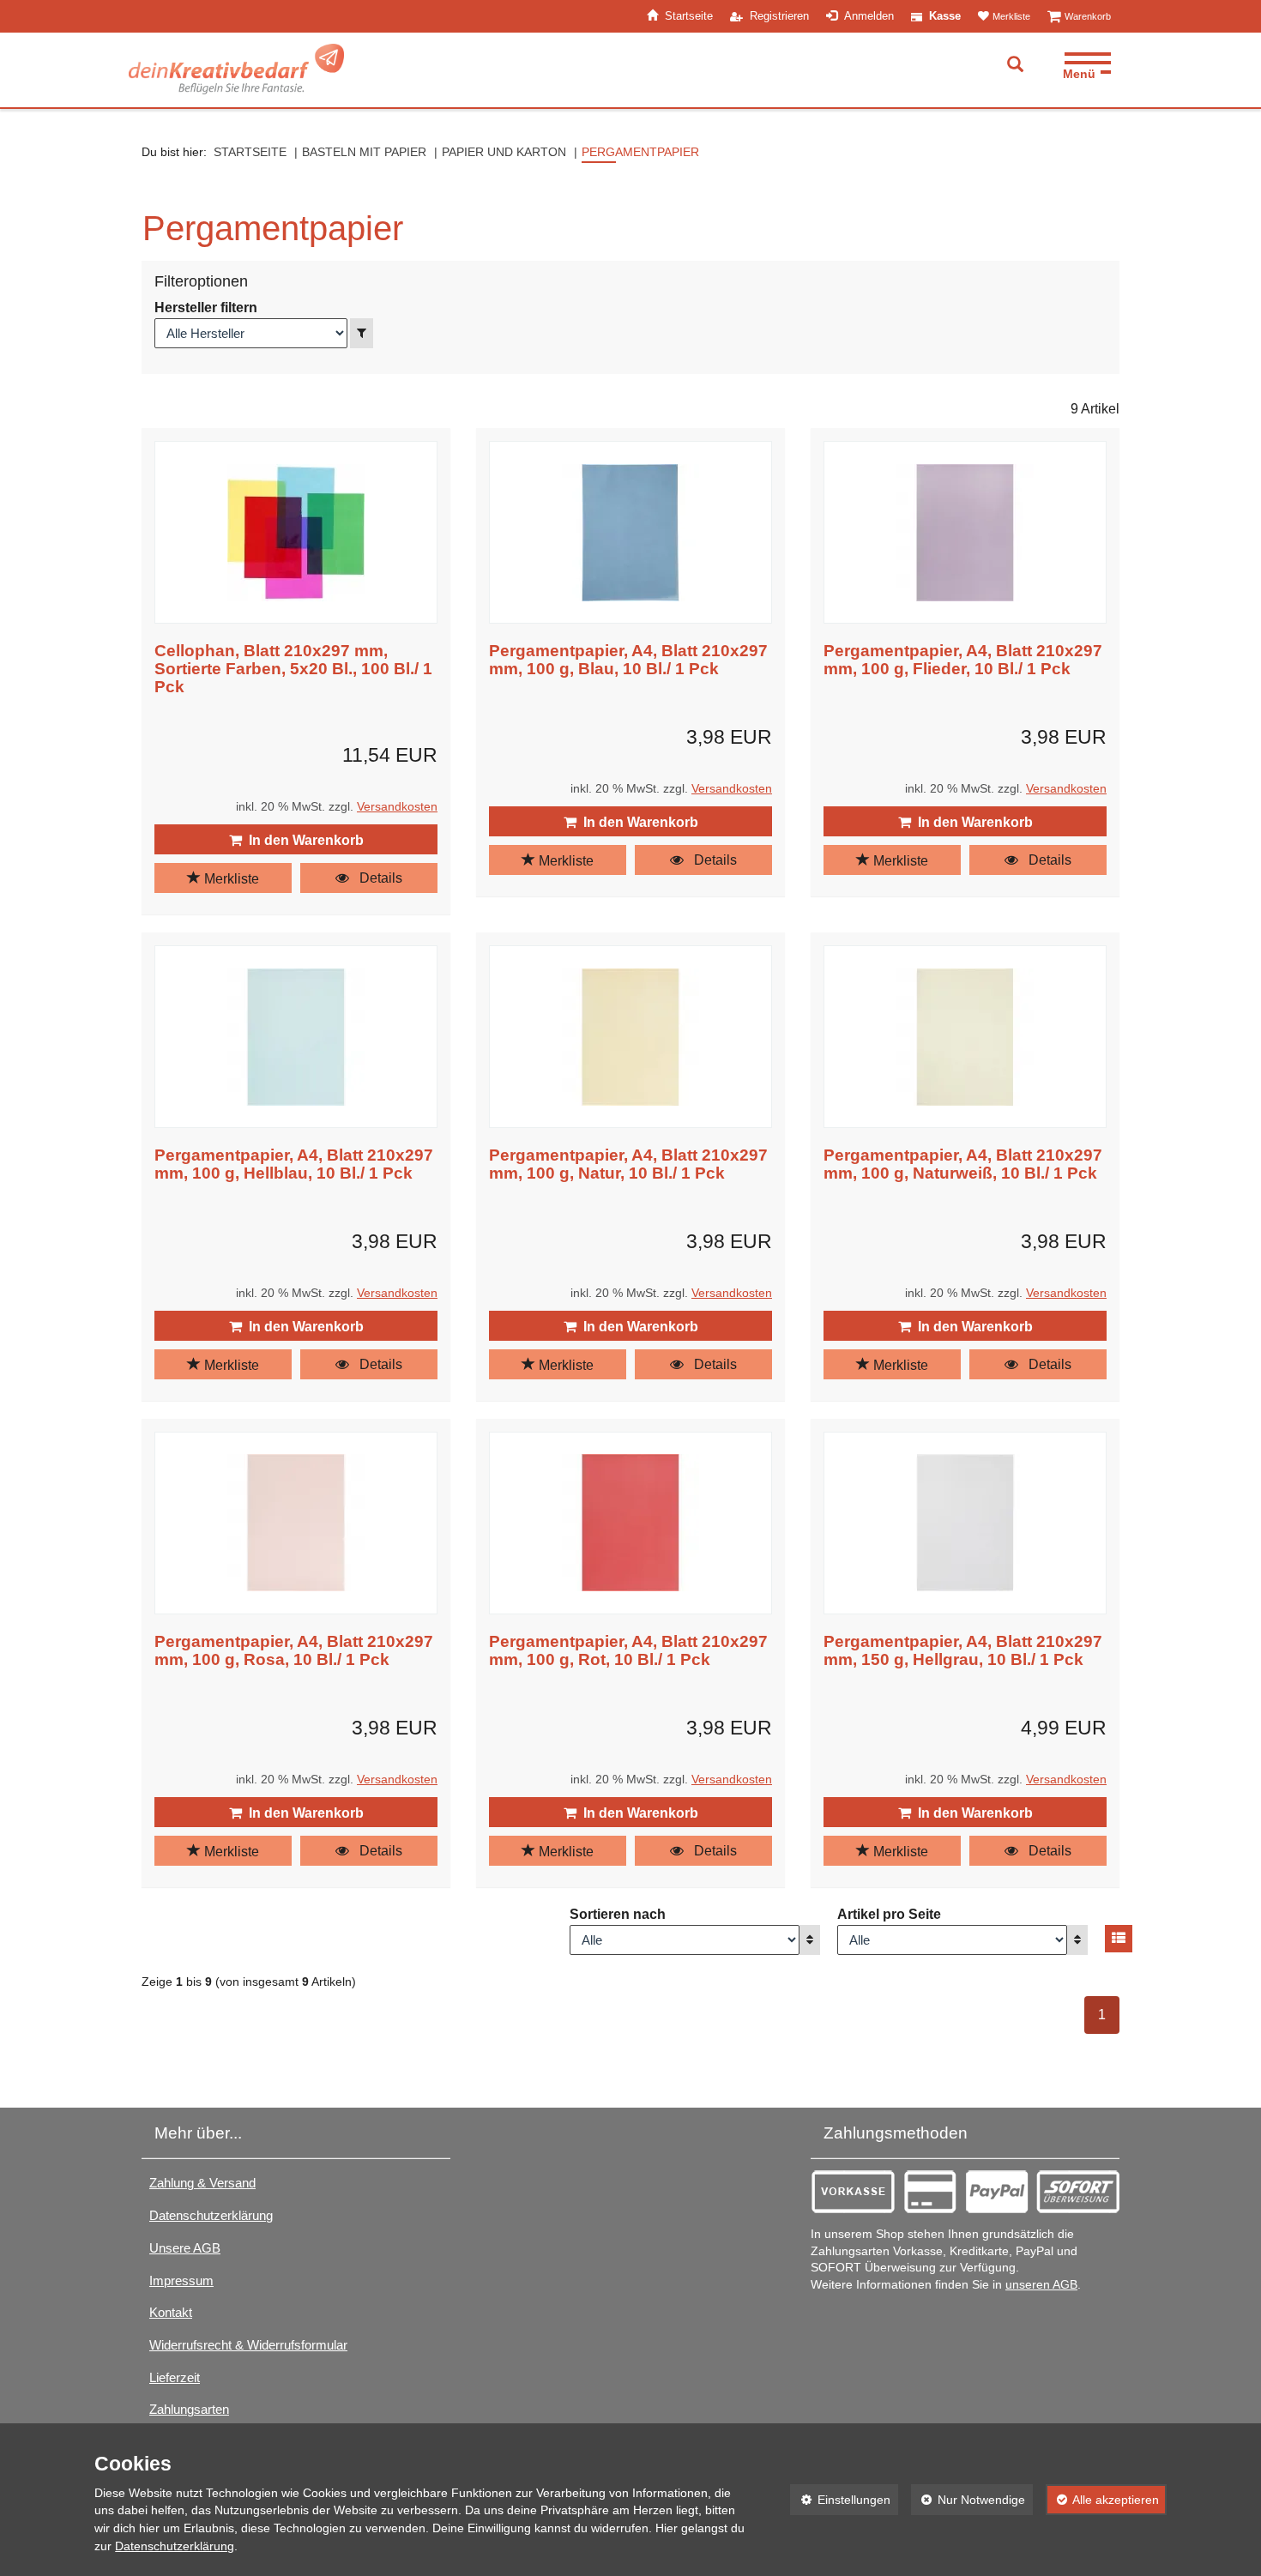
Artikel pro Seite (889, 1914)
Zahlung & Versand (202, 2183)
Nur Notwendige (968, 2500)
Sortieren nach (618, 1914)
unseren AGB (1041, 2285)
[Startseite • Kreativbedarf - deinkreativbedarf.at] (236, 69)
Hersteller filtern (206, 308)
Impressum (181, 2280)
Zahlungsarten (189, 2409)
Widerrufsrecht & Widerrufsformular (248, 2345)
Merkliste (230, 879)
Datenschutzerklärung (211, 2215)
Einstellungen (840, 2500)
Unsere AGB (185, 2248)
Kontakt (171, 2312)
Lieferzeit (175, 2377)
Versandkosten (397, 807)
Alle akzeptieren (1102, 2500)
